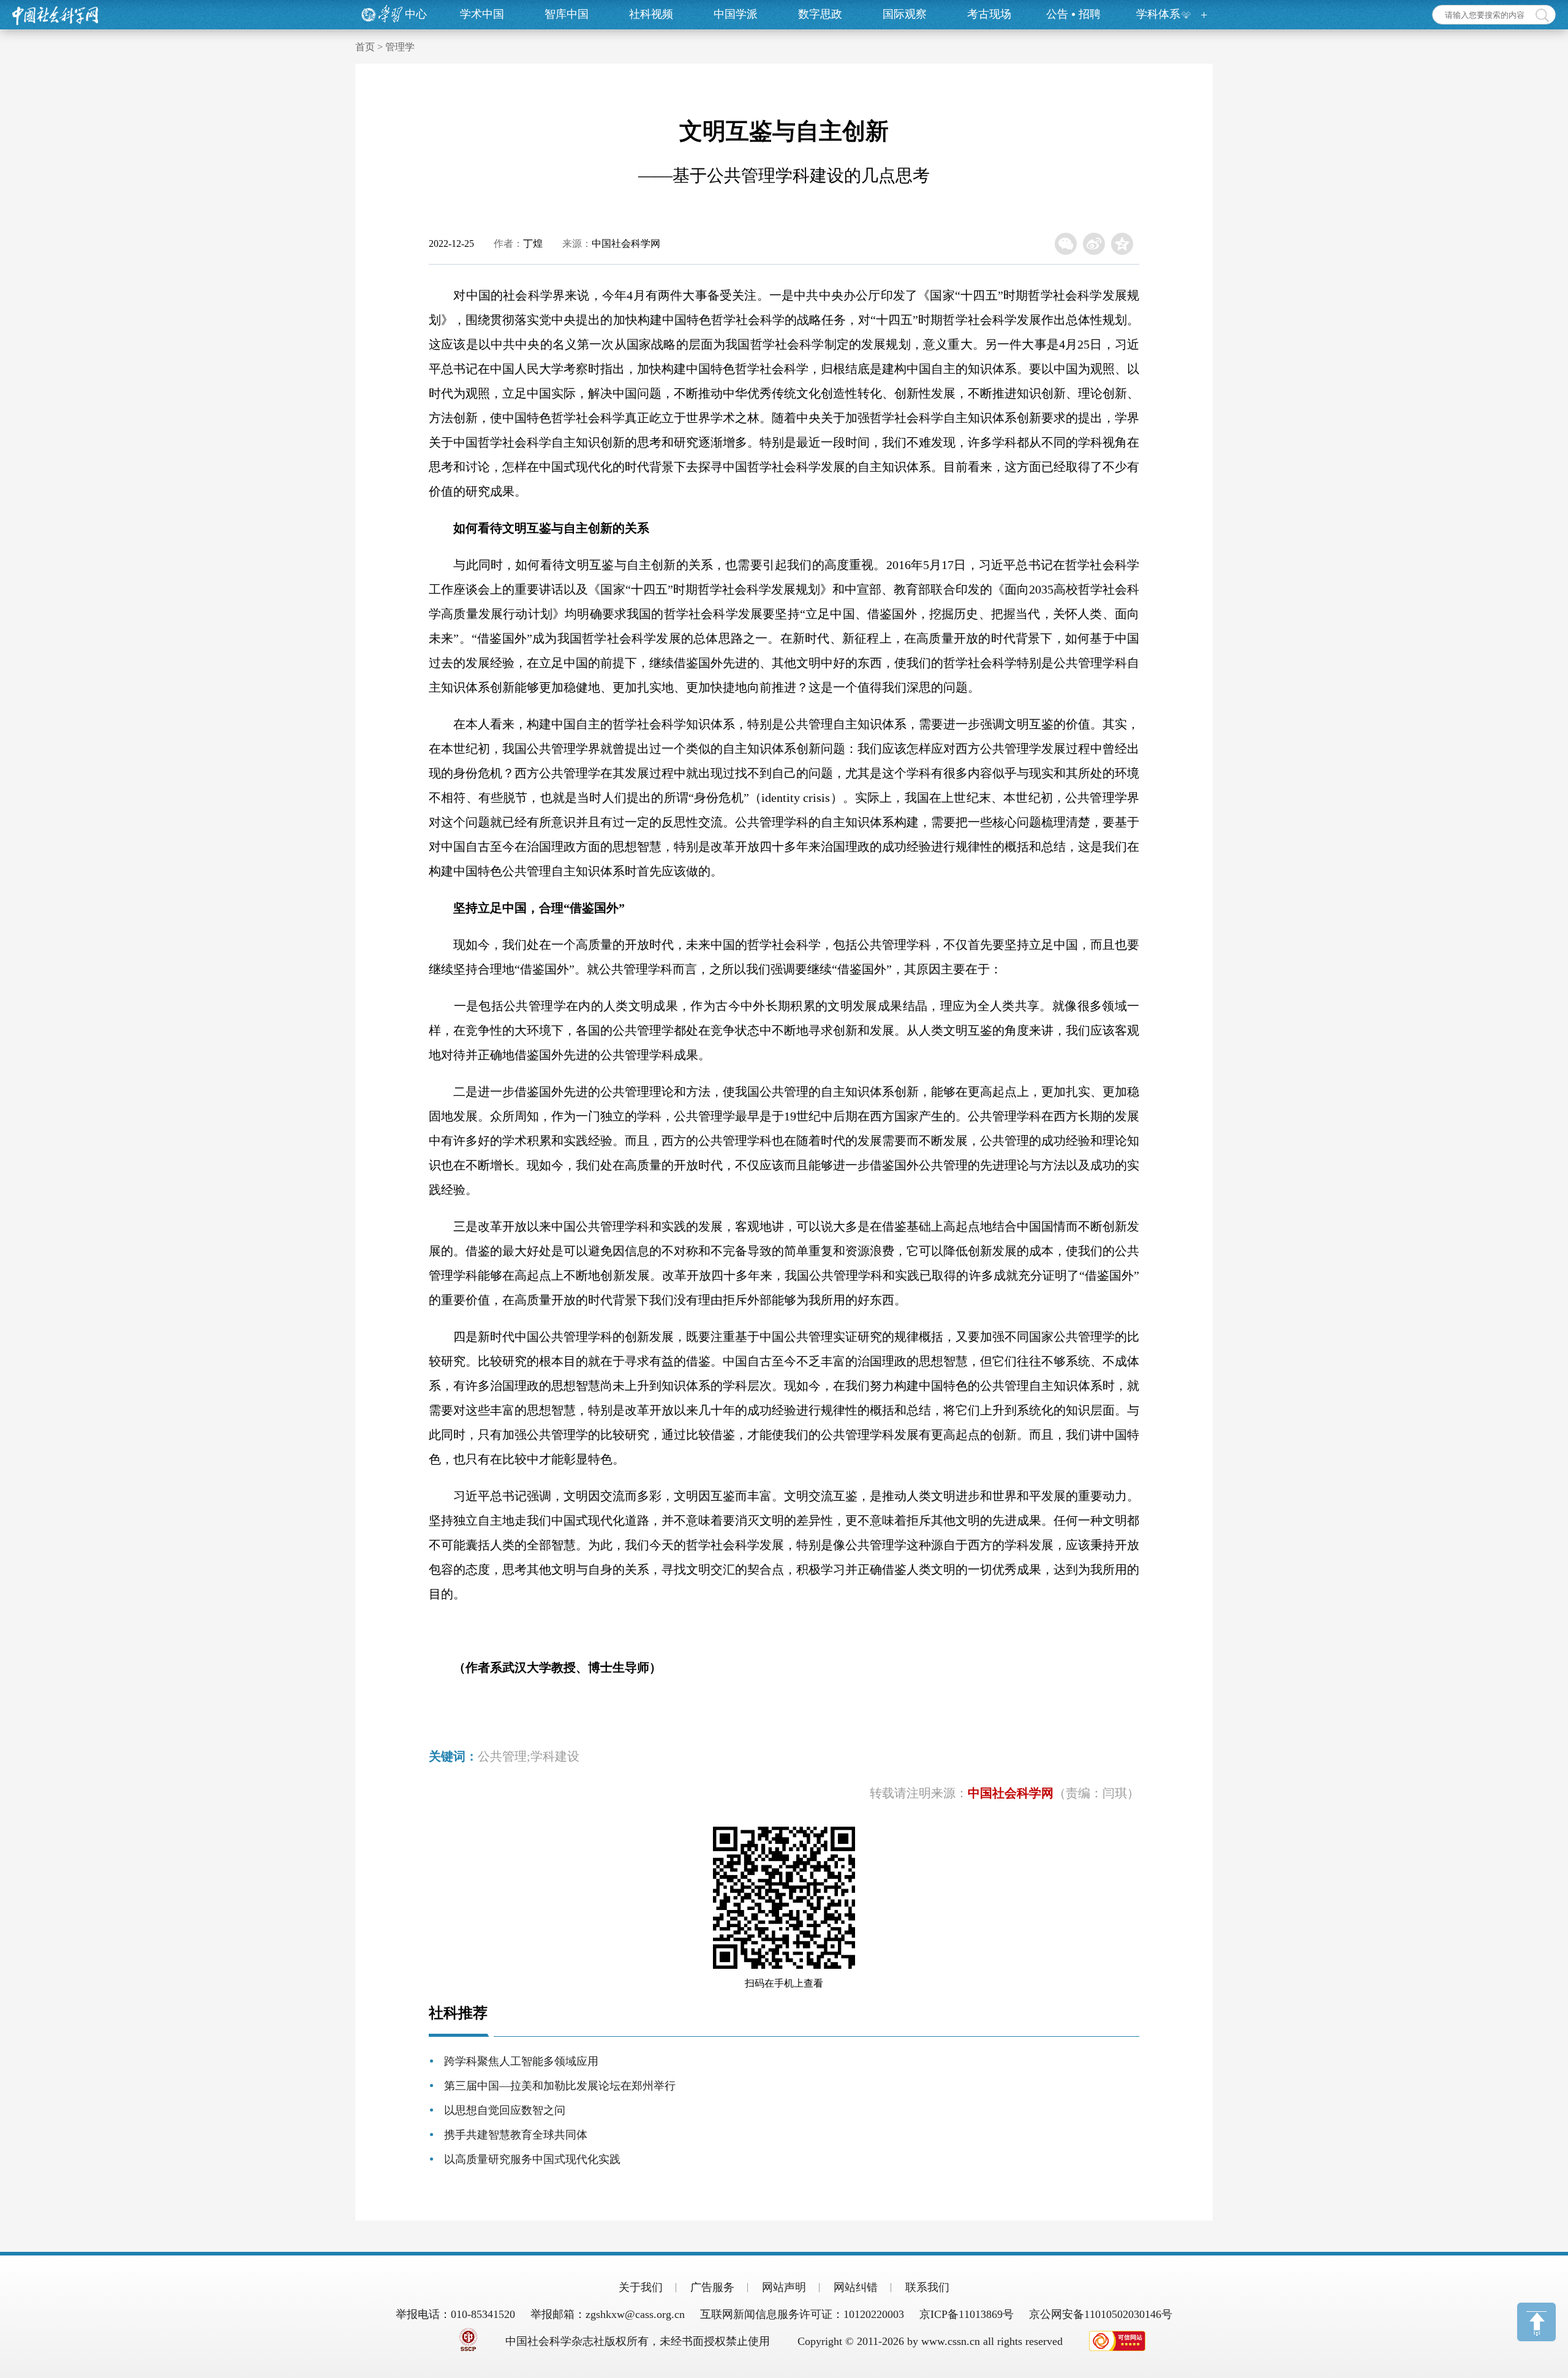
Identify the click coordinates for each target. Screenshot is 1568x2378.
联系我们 (927, 2287)
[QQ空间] (1122, 244)
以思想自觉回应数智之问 (505, 2110)
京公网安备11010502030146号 (1101, 2314)
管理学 (400, 47)
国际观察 (905, 14)
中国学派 (736, 14)
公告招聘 (1073, 14)
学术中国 (482, 14)
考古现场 (989, 14)
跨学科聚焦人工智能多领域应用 (521, 2061)
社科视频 (651, 14)
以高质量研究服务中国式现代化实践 (532, 2159)
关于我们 (641, 2287)
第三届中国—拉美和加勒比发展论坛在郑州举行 (560, 2086)
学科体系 (1158, 14)
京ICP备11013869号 (967, 2314)
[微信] (1066, 244)
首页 (365, 47)
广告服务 (712, 2287)
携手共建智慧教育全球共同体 (516, 2135)
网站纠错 (856, 2287)
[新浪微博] (1094, 244)
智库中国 (567, 14)
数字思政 (820, 14)
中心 (416, 14)
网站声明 (784, 2287)
